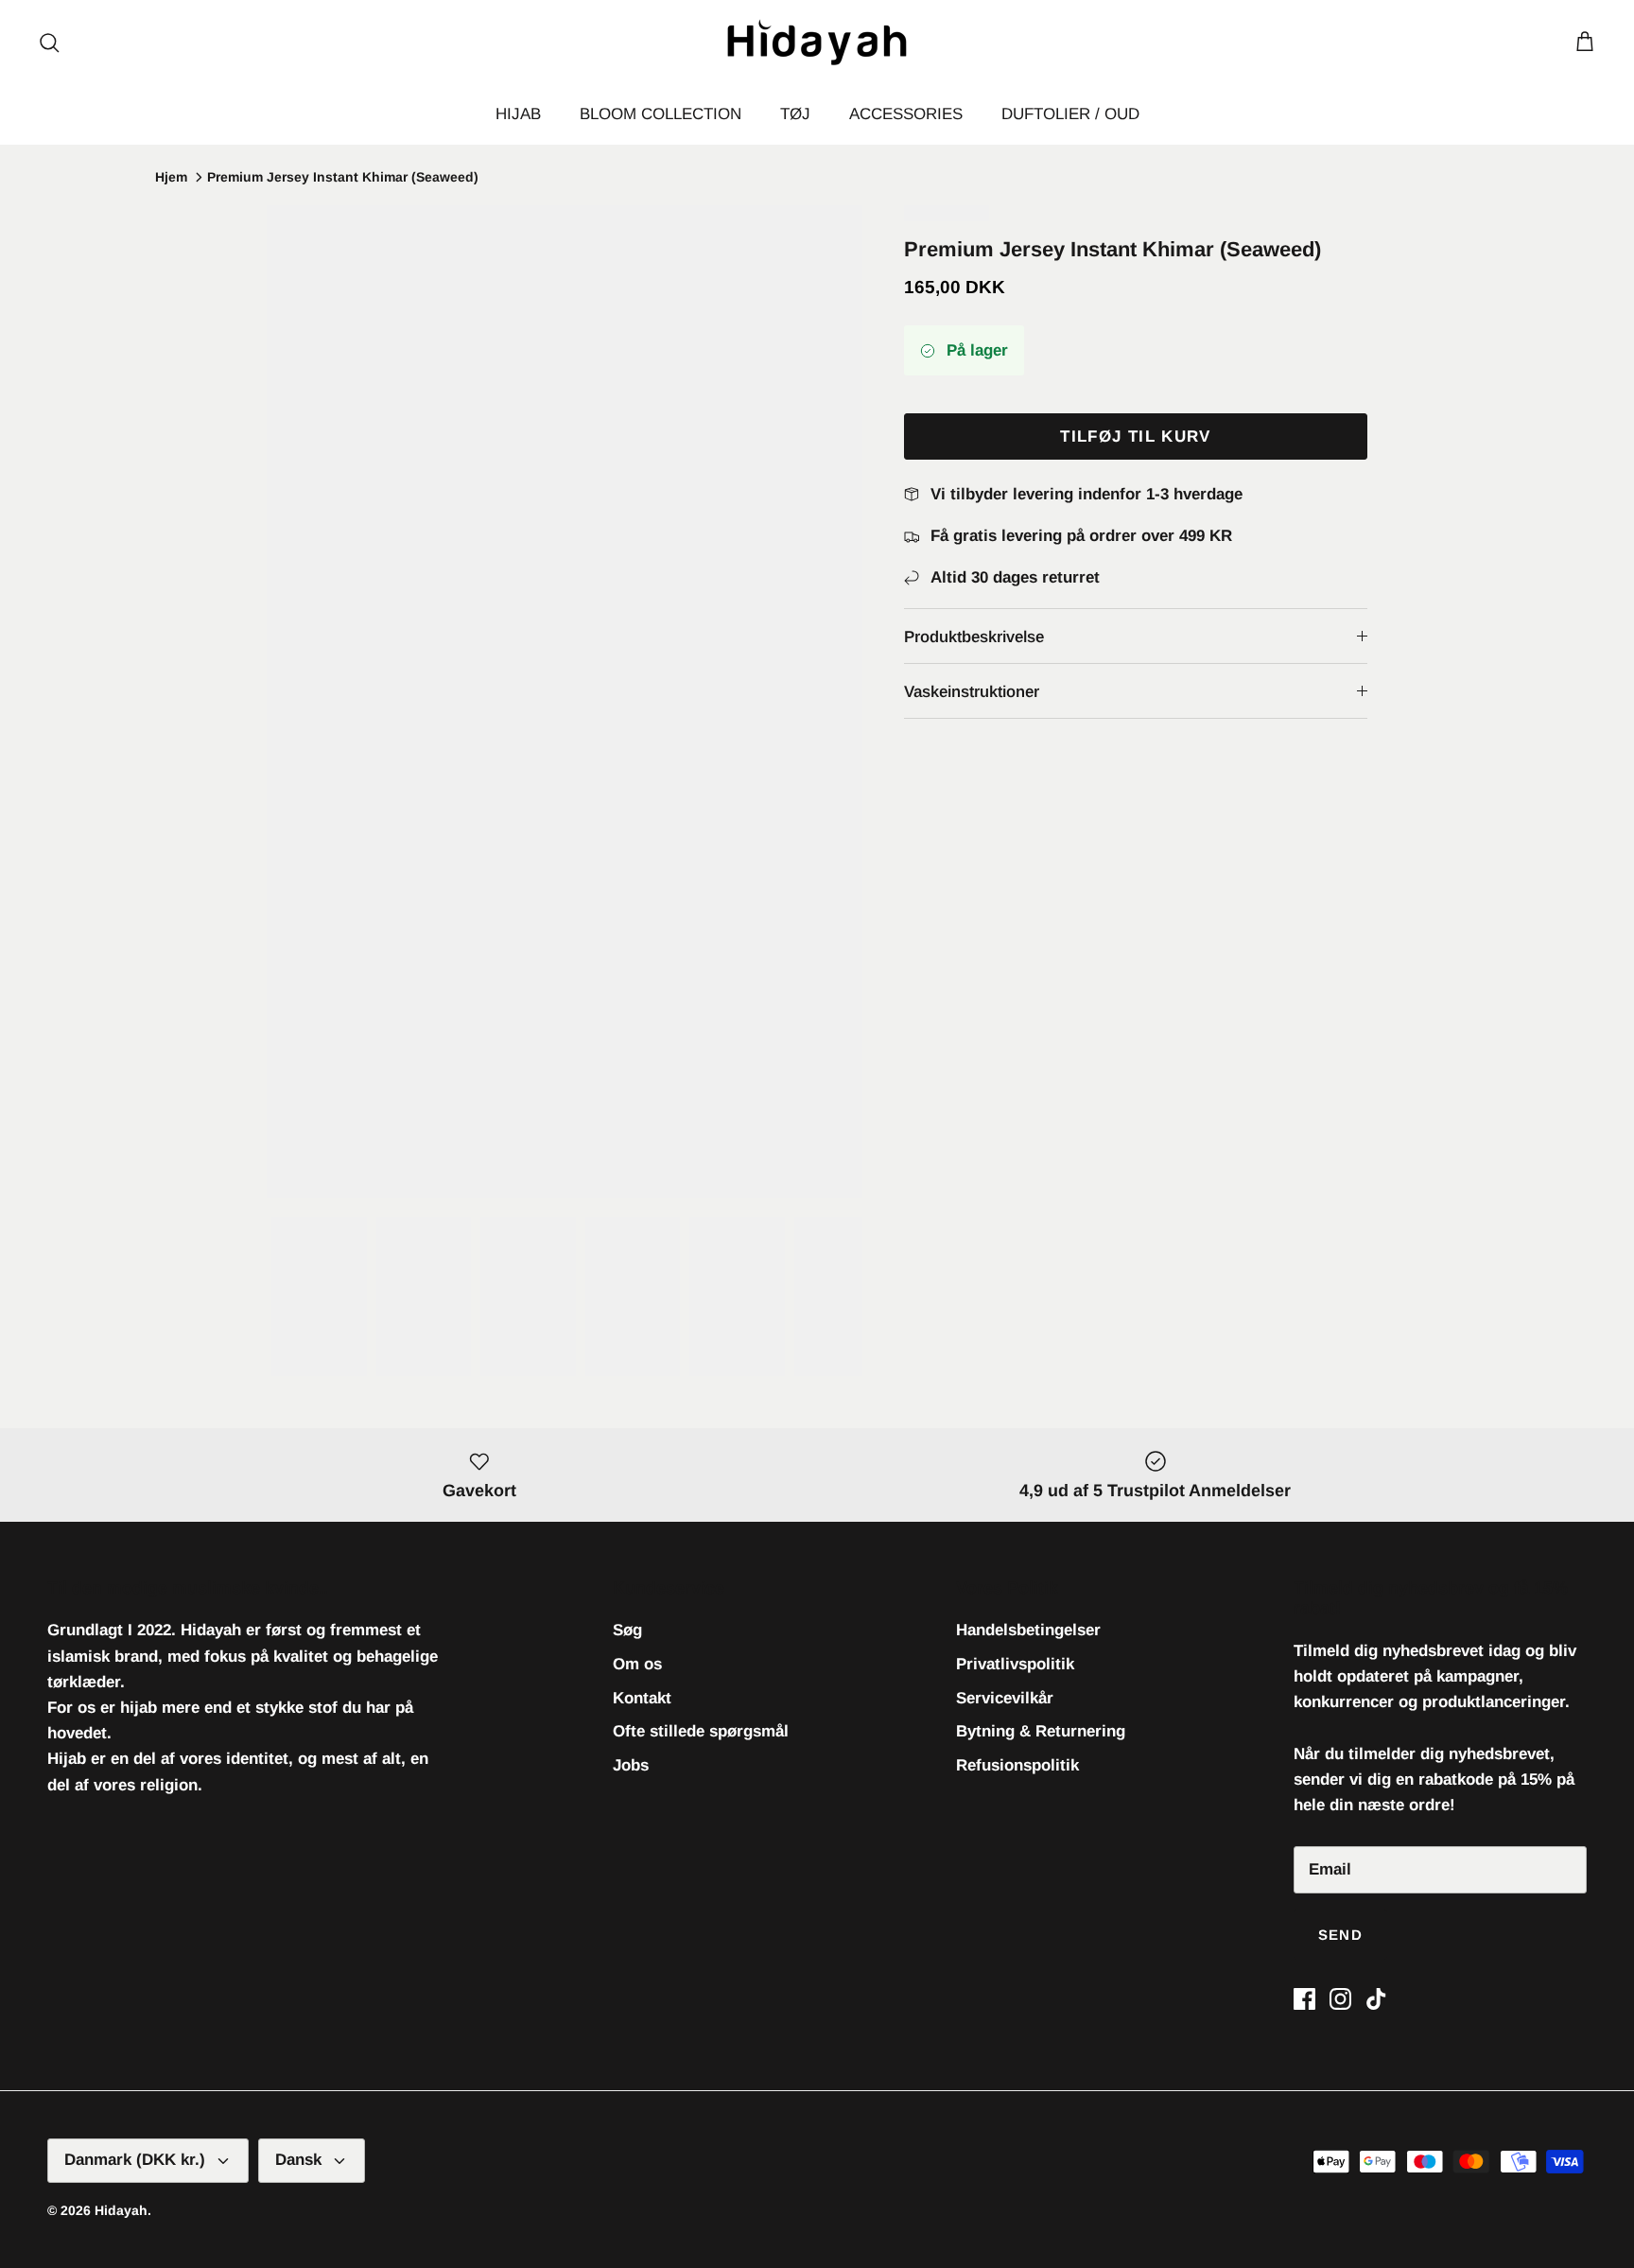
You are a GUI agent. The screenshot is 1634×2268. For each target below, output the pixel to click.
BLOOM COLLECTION (661, 114)
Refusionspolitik (1017, 1765)
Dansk (298, 2160)
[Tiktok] (1376, 1999)
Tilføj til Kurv (1135, 436)
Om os (637, 1664)
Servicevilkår (1005, 1698)
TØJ (795, 114)
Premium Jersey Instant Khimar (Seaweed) (343, 177)
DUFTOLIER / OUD (1070, 114)
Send (1340, 1935)
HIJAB (518, 114)
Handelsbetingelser (1028, 1630)
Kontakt (642, 1698)
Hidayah (121, 2210)
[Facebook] (1304, 1999)
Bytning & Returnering (1041, 1731)
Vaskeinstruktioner (972, 692)
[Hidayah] (817, 42)
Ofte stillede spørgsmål (701, 1731)
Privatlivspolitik (1015, 1664)
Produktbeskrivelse (974, 637)
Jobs (631, 1765)
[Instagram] (1340, 1999)
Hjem (171, 177)
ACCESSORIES (906, 114)
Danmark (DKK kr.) (135, 2160)
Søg (627, 1630)
